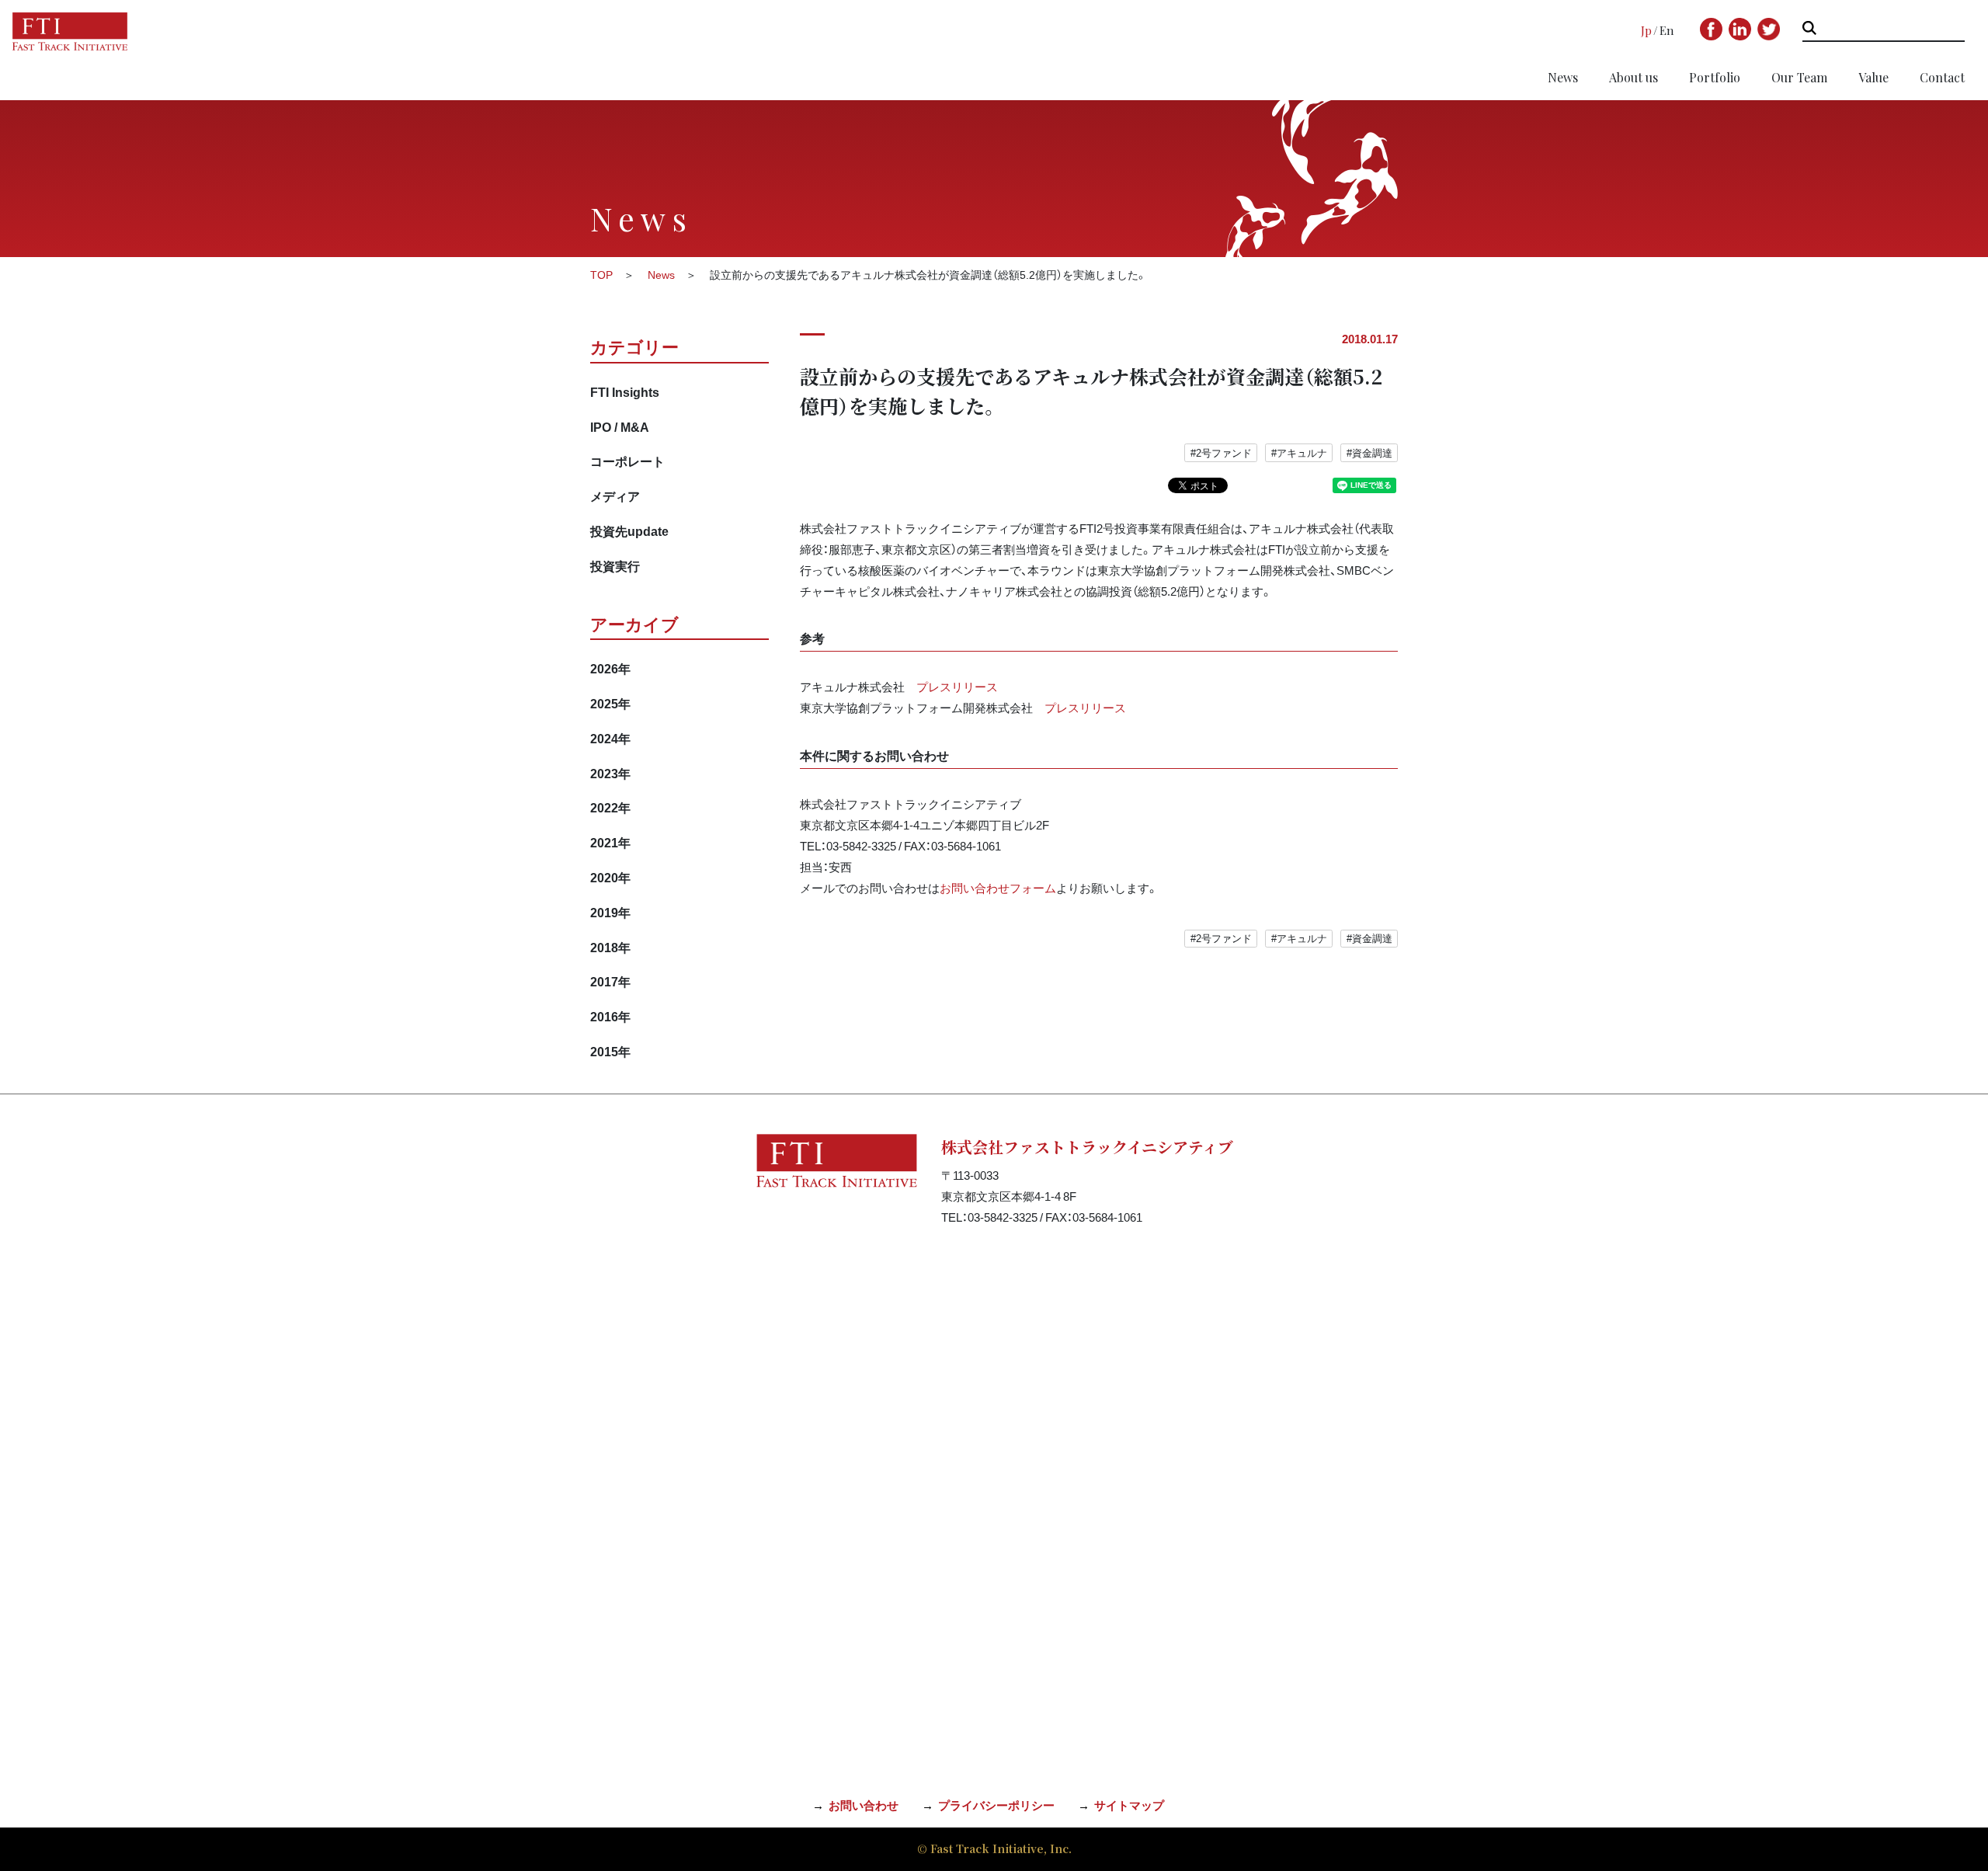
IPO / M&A (620, 426)
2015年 (610, 1051)
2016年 (610, 1016)
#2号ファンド (1221, 452)
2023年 (610, 773)
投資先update (629, 530)
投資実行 (615, 565)
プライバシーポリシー (996, 1805)
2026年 (610, 668)
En (1667, 30)
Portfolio (1715, 77)
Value (1873, 77)
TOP (601, 274)
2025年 (610, 703)
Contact (1942, 77)
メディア (615, 496)
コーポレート (627, 461)
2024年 (610, 738)
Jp (1646, 30)
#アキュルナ (1299, 452)
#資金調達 (1369, 452)
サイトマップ (1129, 1805)
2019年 (610, 912)
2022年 (610, 807)
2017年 (610, 981)
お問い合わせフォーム (998, 888)
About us (1633, 77)
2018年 (610, 947)
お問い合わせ (864, 1805)
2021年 (610, 842)
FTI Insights (625, 391)
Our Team (1799, 77)
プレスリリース (957, 687)
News (1563, 77)
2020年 (610, 877)
